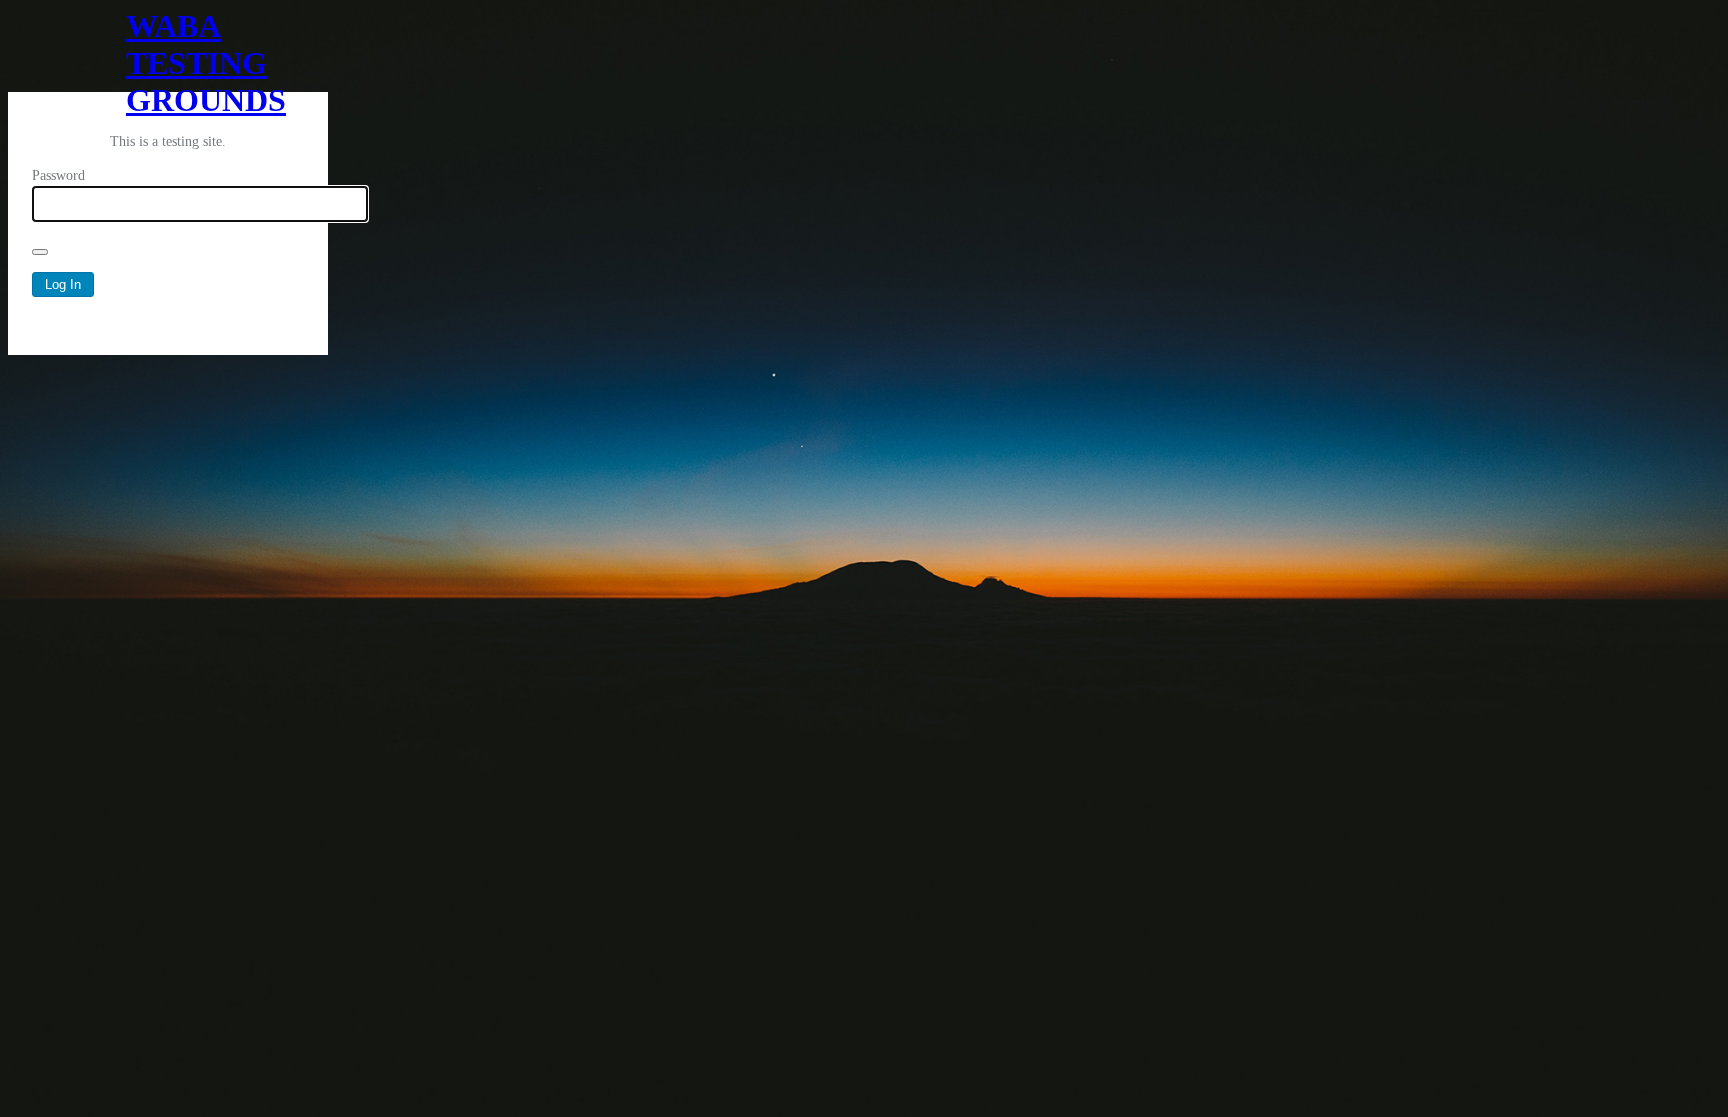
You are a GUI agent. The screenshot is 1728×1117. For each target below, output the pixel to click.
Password (58, 175)
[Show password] (40, 252)
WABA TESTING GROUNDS (168, 50)
